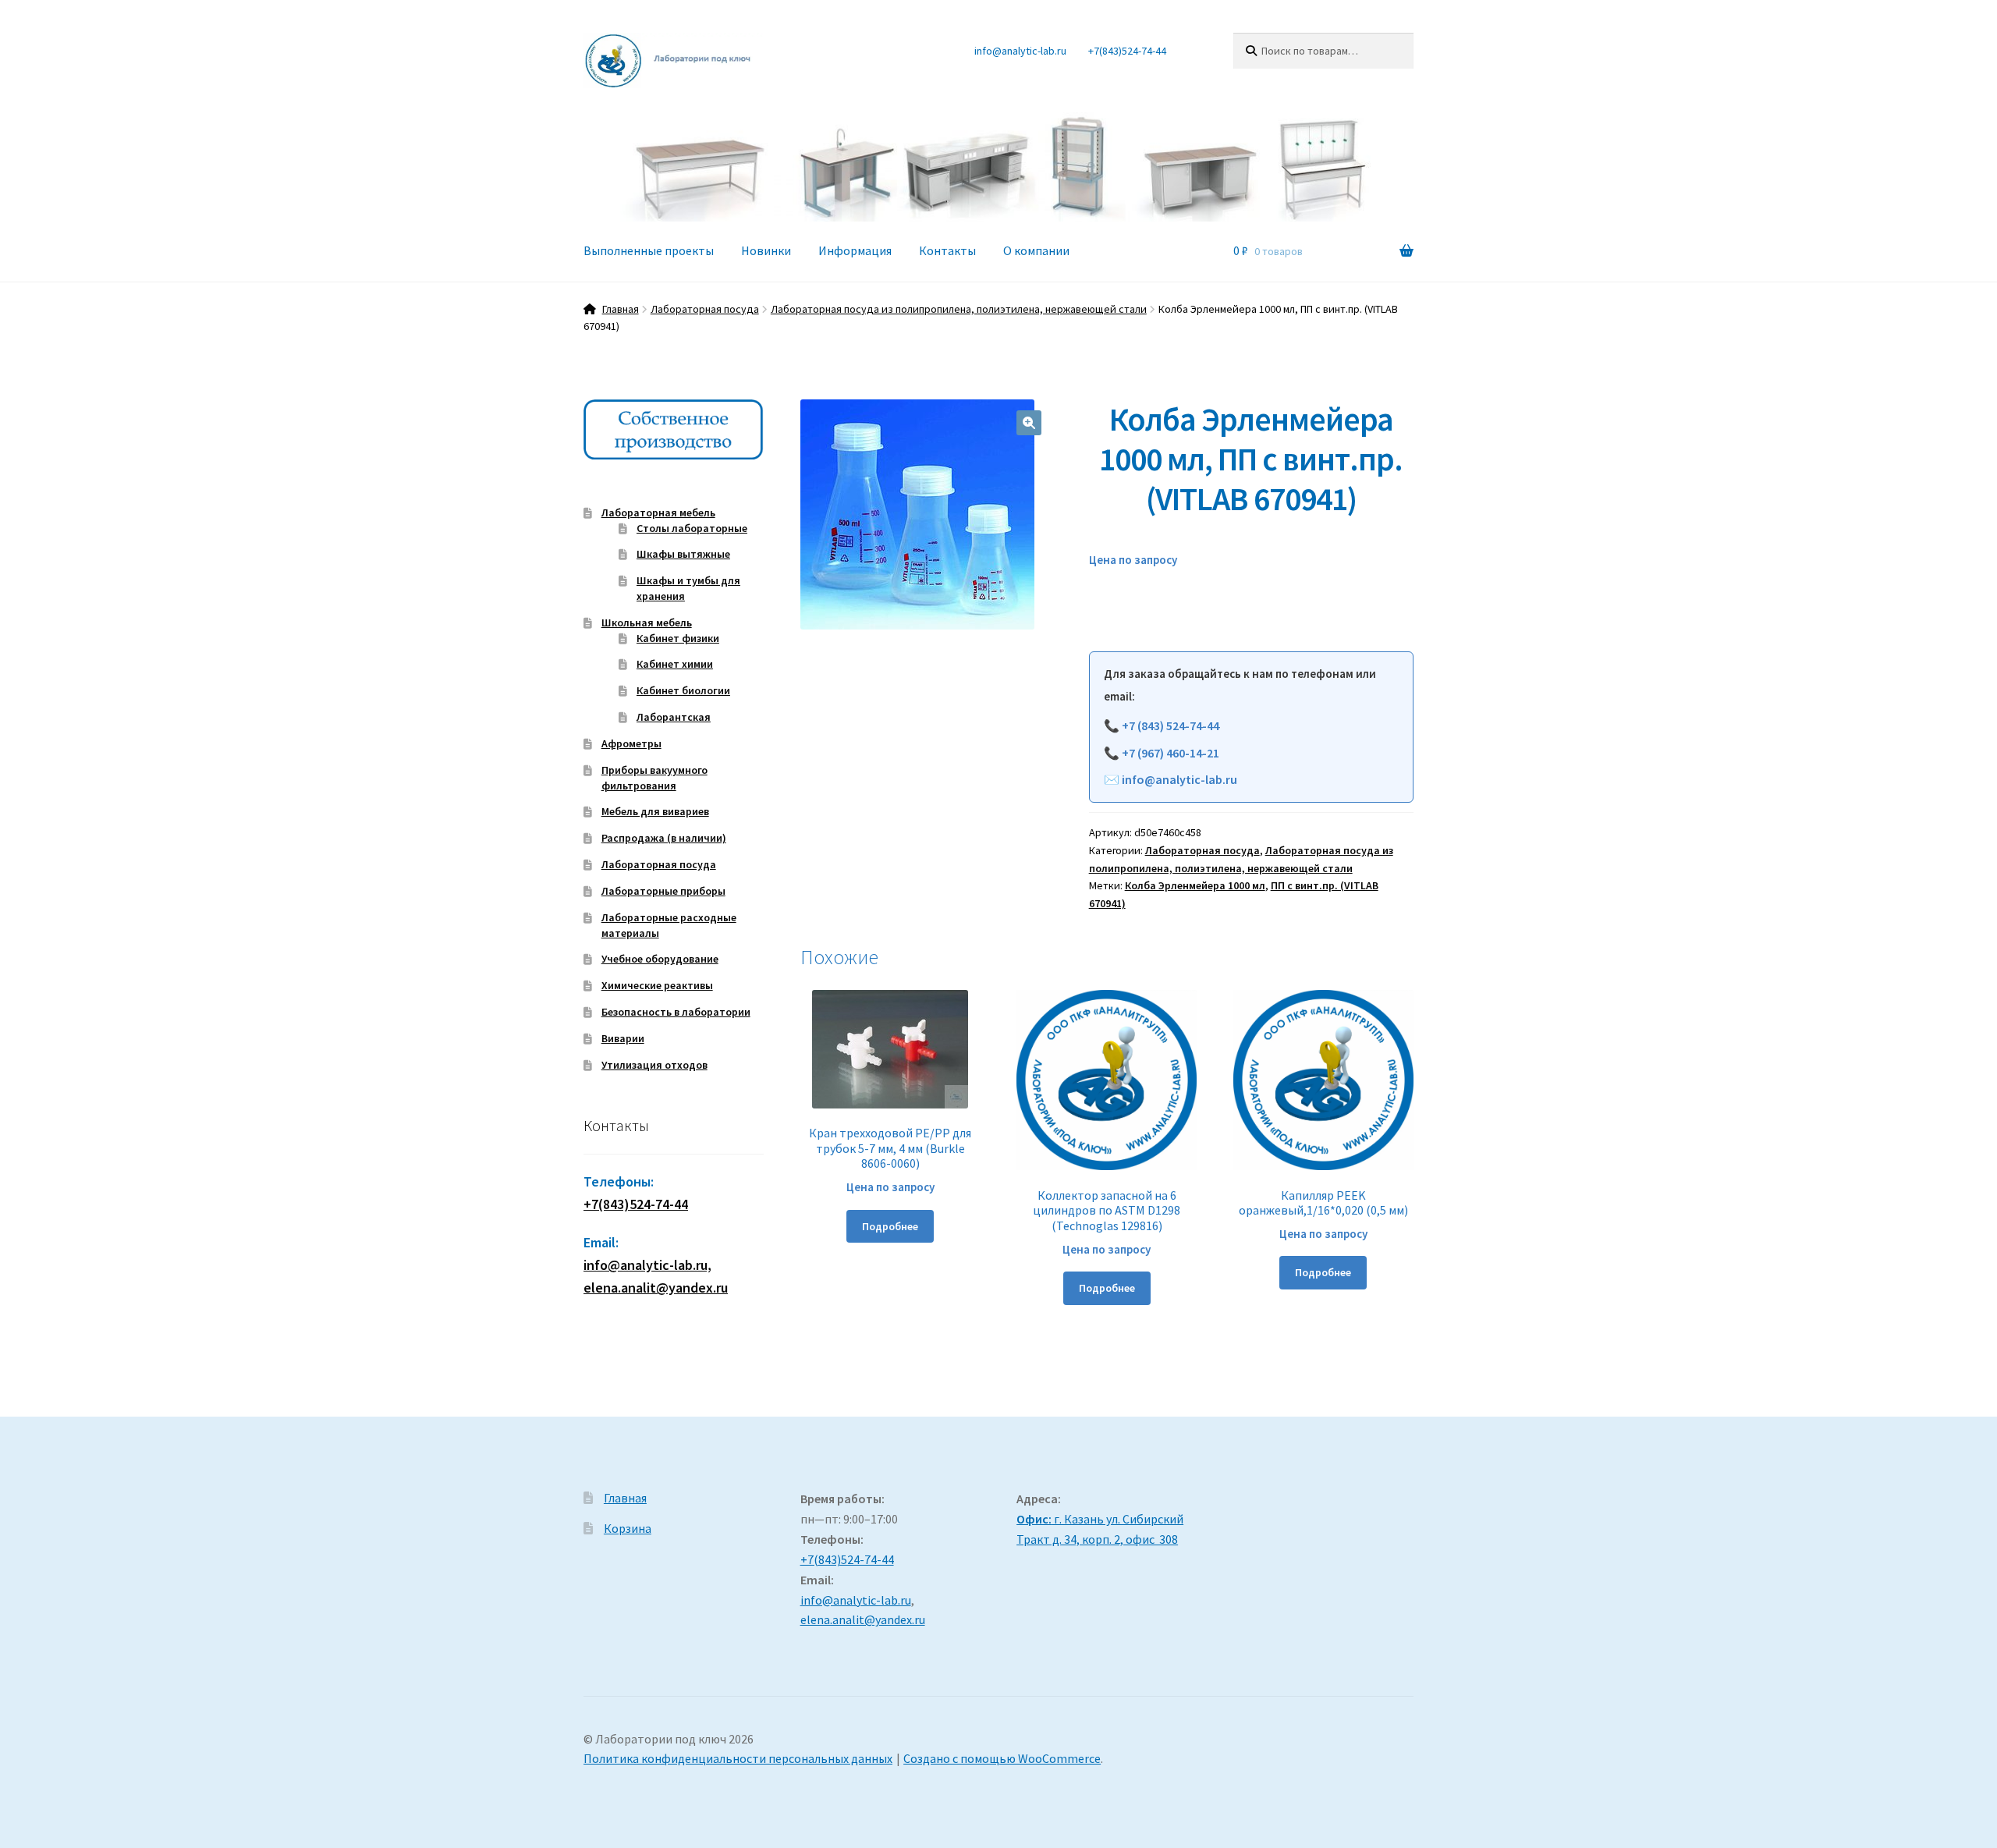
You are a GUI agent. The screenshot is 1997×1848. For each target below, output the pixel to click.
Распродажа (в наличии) (664, 838)
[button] (1029, 423)
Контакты (947, 250)
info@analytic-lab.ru (1020, 51)
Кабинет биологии (683, 690)
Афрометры (631, 743)
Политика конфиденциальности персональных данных (738, 1758)
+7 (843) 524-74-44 (1171, 725)
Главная (621, 309)
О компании (1036, 250)
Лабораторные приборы (663, 891)
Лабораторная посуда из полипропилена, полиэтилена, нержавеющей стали (959, 309)
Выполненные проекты (649, 250)
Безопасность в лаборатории (676, 1012)
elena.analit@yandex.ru (863, 1619)
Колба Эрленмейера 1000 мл (1195, 885)
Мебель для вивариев (655, 811)
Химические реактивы (657, 985)
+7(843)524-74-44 (1127, 51)
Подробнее (890, 1226)
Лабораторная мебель (658, 513)
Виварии (623, 1038)
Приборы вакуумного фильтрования (654, 778)
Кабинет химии (675, 664)
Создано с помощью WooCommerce (1002, 1758)
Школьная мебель (647, 623)
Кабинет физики (678, 638)
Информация (855, 250)
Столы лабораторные (692, 528)
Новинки (766, 250)
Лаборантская (674, 717)
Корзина (628, 1528)
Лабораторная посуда (705, 309)
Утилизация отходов (654, 1065)
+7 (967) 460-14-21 (1171, 753)
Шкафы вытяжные (683, 554)
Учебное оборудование (660, 959)
